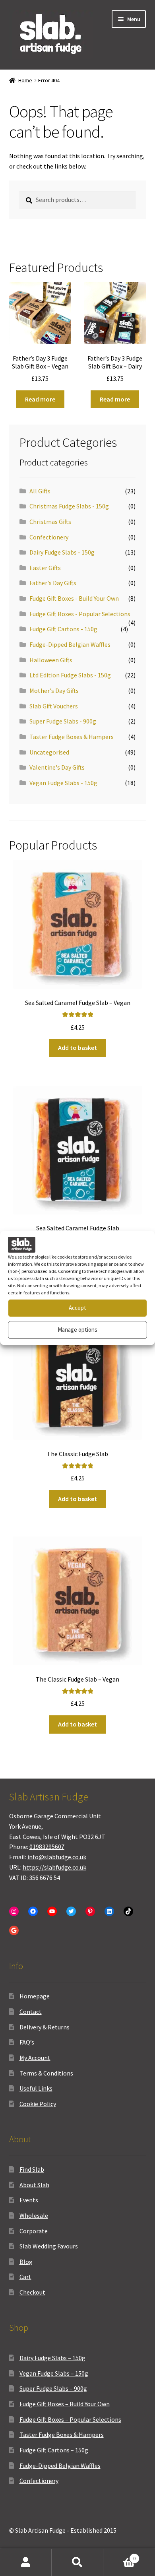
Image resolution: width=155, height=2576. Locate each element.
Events (29, 2200)
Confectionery (49, 537)
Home (25, 80)
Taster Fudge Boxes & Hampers (72, 737)
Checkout (32, 2292)
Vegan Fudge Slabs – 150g (54, 2373)
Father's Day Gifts (53, 583)
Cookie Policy (38, 2104)
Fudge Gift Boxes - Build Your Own (74, 598)
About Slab (34, 2185)
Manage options (77, 1330)
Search (77, 2562)
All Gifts (40, 491)
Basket (119, 2556)
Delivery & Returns (45, 2027)
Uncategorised (49, 752)
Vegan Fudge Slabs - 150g (63, 783)
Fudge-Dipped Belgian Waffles (70, 644)
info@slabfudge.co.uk (57, 1857)
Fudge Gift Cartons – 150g (54, 2450)
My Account (35, 2058)
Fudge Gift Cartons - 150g (63, 629)
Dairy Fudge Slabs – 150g (52, 2358)
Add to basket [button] (77, 1047)
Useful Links (36, 2088)
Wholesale (34, 2215)
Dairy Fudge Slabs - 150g (62, 552)
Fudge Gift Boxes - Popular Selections (80, 614)
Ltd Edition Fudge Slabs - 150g (70, 675)
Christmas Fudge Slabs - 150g (69, 506)
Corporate (34, 2231)
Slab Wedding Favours (49, 2246)
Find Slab (32, 2169)
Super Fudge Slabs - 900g (63, 721)
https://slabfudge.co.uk (54, 1867)
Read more (40, 399)
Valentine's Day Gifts (57, 767)
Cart (25, 2277)
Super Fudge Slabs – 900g (53, 2388)
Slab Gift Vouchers (54, 706)
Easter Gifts (45, 568)
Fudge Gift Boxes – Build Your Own (65, 2404)
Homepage (35, 1996)
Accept (77, 1308)
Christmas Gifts (50, 522)
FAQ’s (27, 2042)
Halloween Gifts (51, 660)
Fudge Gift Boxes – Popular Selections (70, 2419)
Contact (31, 2012)
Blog (26, 2262)
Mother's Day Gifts (54, 691)
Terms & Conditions (46, 2073)
